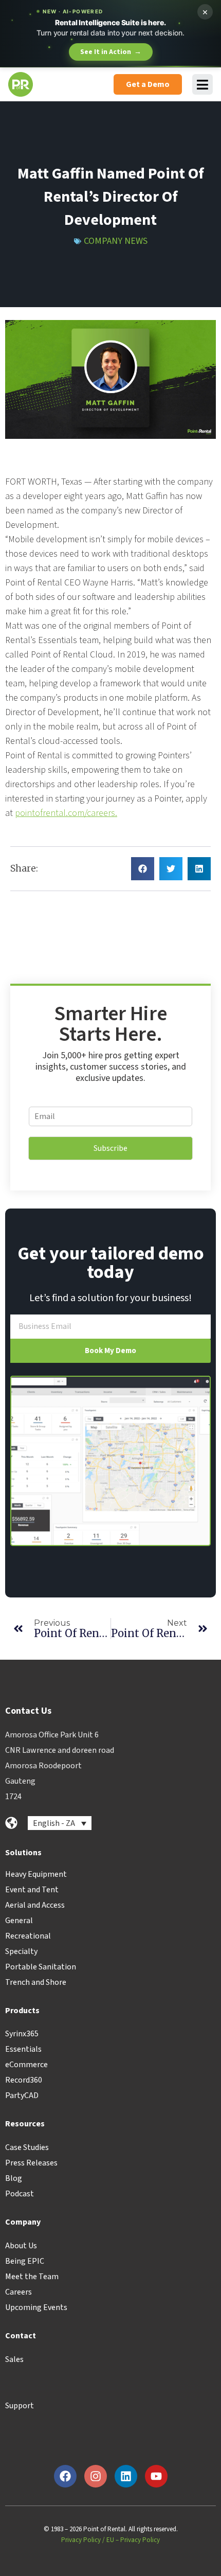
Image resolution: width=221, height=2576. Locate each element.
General (19, 1921)
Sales (14, 2359)
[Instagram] (96, 2476)
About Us (21, 2246)
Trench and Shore (36, 1982)
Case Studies (27, 2147)
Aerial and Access (35, 1905)
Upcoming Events (36, 2307)
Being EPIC (25, 2261)
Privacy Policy (81, 2540)
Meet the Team (32, 2277)
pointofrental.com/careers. (66, 813)
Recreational (28, 1936)
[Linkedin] (126, 2476)
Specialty (21, 1951)
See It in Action (111, 52)
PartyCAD (22, 2095)
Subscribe (110, 1148)
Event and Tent (32, 1890)
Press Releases (31, 2163)
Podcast (20, 2194)
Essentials (23, 2049)
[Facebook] (65, 2476)
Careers (19, 2292)
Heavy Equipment (36, 1874)
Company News (116, 241)
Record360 (24, 2080)
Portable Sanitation (41, 1967)
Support (20, 2406)
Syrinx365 (22, 2034)
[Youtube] (156, 2476)
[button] (143, 869)
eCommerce (26, 2065)
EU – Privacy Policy (133, 2540)
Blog (14, 2178)
